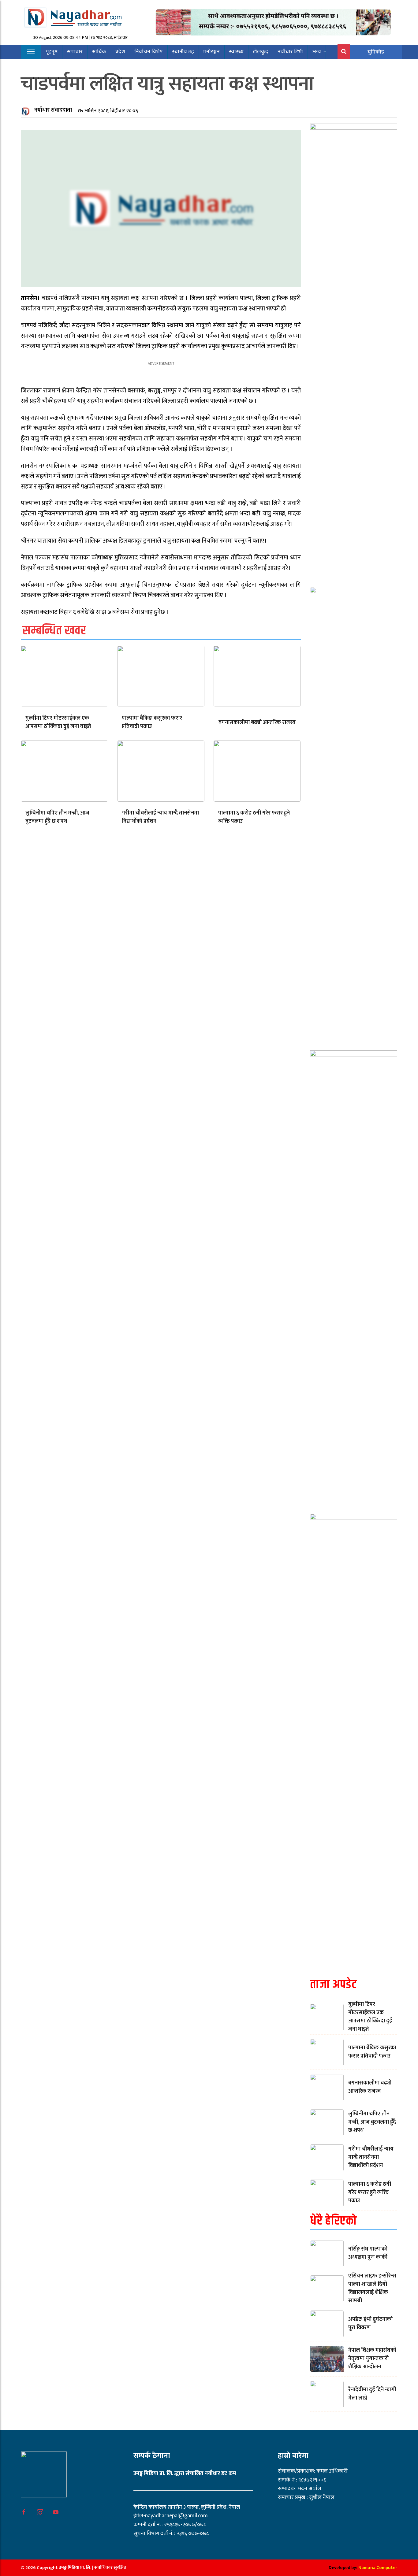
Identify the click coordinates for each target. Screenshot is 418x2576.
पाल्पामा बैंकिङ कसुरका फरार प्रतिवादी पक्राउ (152, 722)
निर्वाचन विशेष (149, 52)
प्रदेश (120, 52)
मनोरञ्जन (211, 52)
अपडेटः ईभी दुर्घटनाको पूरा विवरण (370, 2324)
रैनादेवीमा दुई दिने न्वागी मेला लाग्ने (372, 2394)
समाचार (75, 52)
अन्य (317, 52)
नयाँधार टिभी (290, 52)
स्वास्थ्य (236, 52)
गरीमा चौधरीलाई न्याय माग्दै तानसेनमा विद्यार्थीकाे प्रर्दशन (160, 817)
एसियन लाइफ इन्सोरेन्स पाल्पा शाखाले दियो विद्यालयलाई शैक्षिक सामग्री (372, 2288)
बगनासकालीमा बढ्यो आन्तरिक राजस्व (257, 722)
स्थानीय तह (183, 52)
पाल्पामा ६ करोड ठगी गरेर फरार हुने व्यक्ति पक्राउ (254, 817)
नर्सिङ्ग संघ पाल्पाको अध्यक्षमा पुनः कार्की (368, 2253)
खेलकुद (261, 52)
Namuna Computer (378, 2568)
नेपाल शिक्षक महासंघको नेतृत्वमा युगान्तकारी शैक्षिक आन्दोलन (372, 2359)
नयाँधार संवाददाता (53, 110)
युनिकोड (376, 52)
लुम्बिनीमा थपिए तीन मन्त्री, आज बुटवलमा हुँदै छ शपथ (57, 817)
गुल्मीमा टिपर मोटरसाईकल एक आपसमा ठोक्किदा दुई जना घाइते (58, 722)
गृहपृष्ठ (52, 52)
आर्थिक (99, 52)
